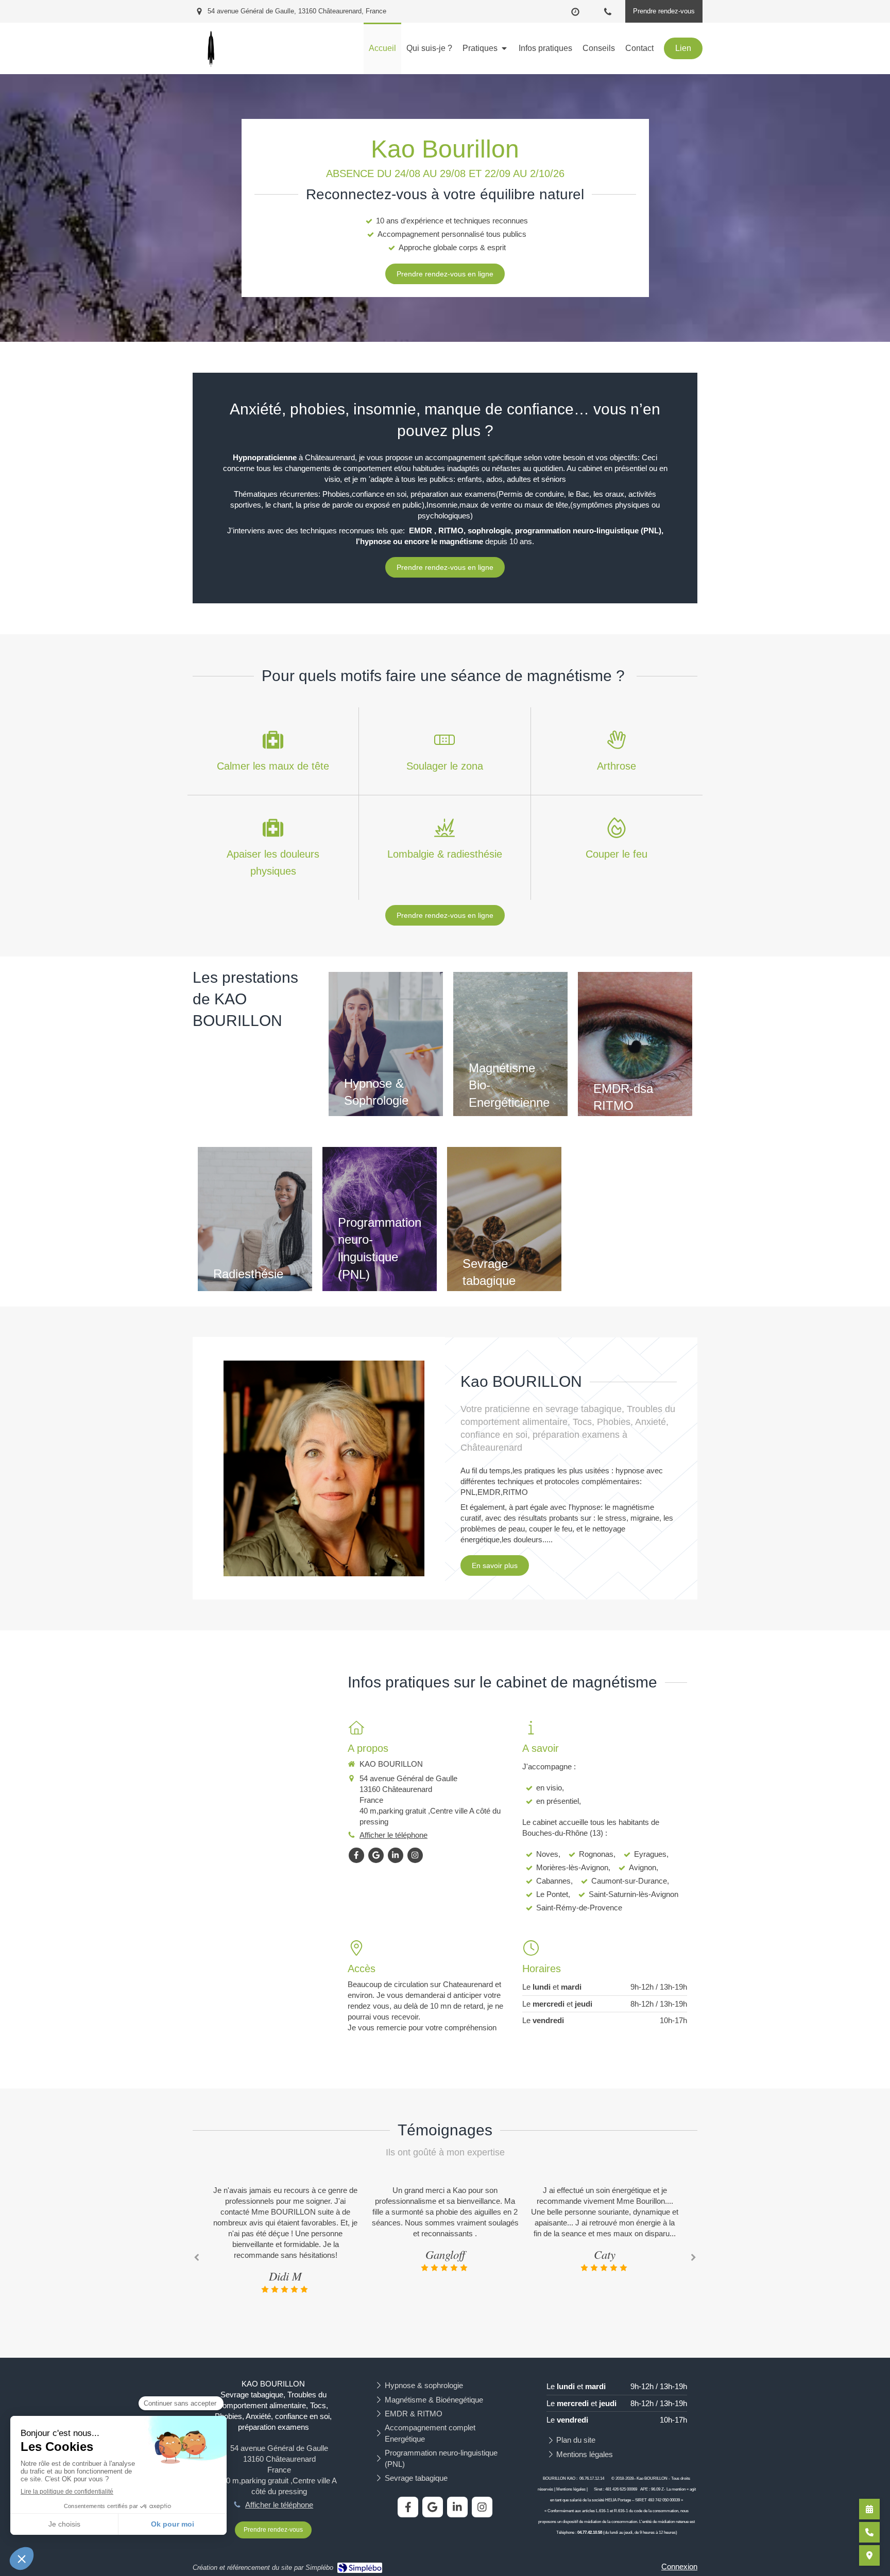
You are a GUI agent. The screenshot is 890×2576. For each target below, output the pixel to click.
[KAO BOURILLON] (211, 69)
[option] (285, 2229)
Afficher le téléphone (393, 1835)
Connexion (679, 2566)
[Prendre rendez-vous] (869, 2509)
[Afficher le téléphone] (869, 2532)
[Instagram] (415, 1855)
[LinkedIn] (396, 1855)
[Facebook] (356, 1855)
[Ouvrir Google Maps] (869, 2555)
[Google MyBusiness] (376, 1855)
